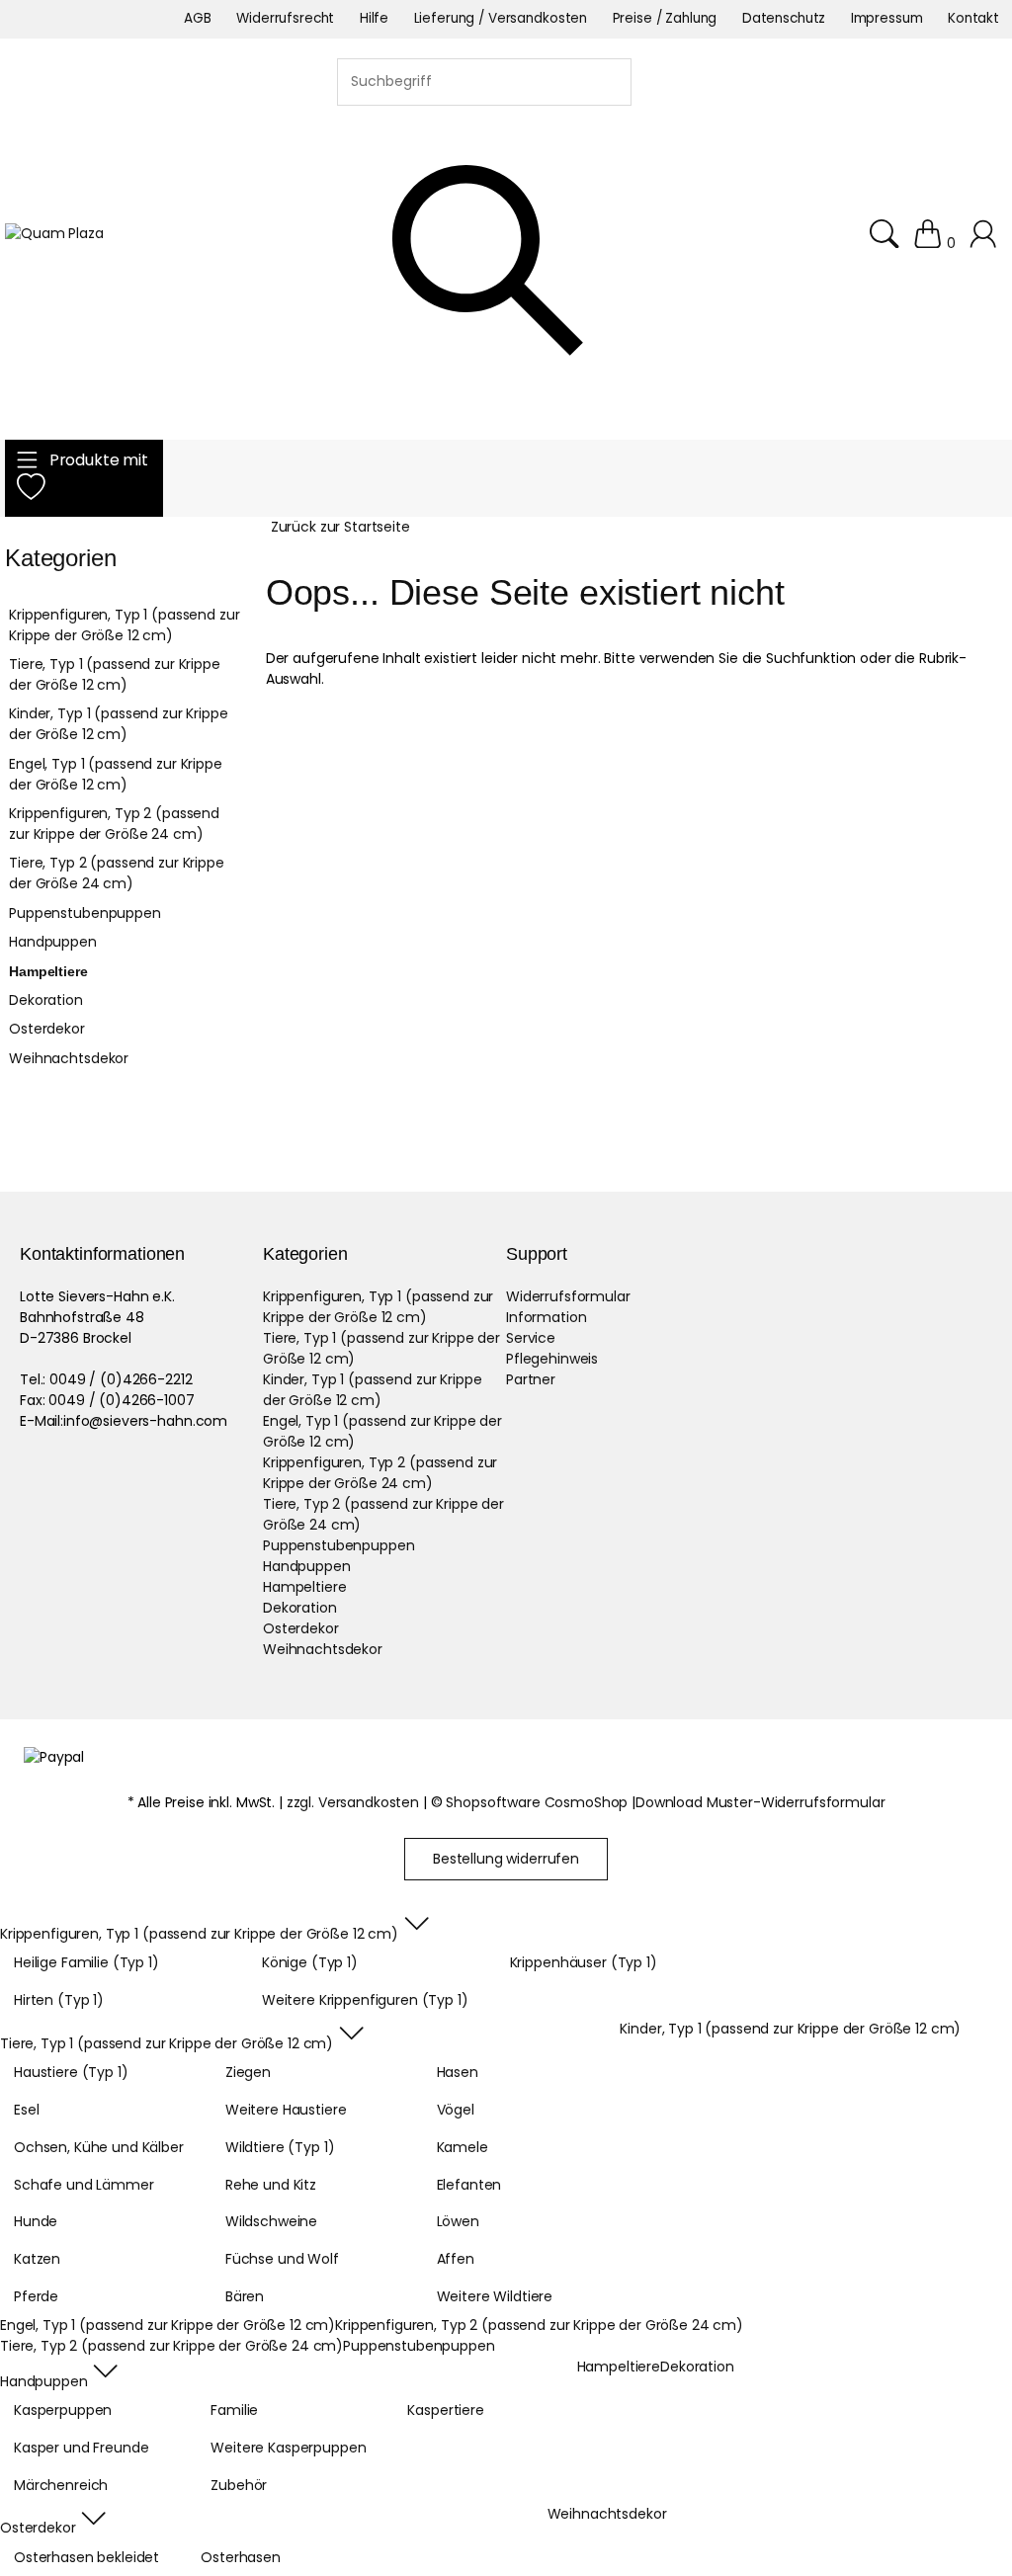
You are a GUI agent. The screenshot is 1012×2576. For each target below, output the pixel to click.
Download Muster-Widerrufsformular (760, 1802)
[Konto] (986, 243)
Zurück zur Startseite (340, 527)
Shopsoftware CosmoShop (537, 1802)
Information (546, 1317)
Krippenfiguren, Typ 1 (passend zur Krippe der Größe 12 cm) (124, 625)
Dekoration (46, 1000)
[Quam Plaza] (54, 234)
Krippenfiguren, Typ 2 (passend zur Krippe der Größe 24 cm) (114, 824)
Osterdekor (47, 1029)
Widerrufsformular (568, 1296)
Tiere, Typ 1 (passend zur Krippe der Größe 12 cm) (115, 674)
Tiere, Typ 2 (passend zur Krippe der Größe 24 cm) (117, 873)
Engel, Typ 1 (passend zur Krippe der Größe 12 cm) (116, 774)
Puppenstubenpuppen (84, 913)
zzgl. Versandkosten (353, 1802)
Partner (531, 1379)
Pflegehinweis (552, 1359)
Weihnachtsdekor (69, 1058)
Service (531, 1338)
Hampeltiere (48, 971)
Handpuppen (53, 942)
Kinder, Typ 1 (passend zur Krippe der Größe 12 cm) (118, 724)
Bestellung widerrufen (506, 1859)
